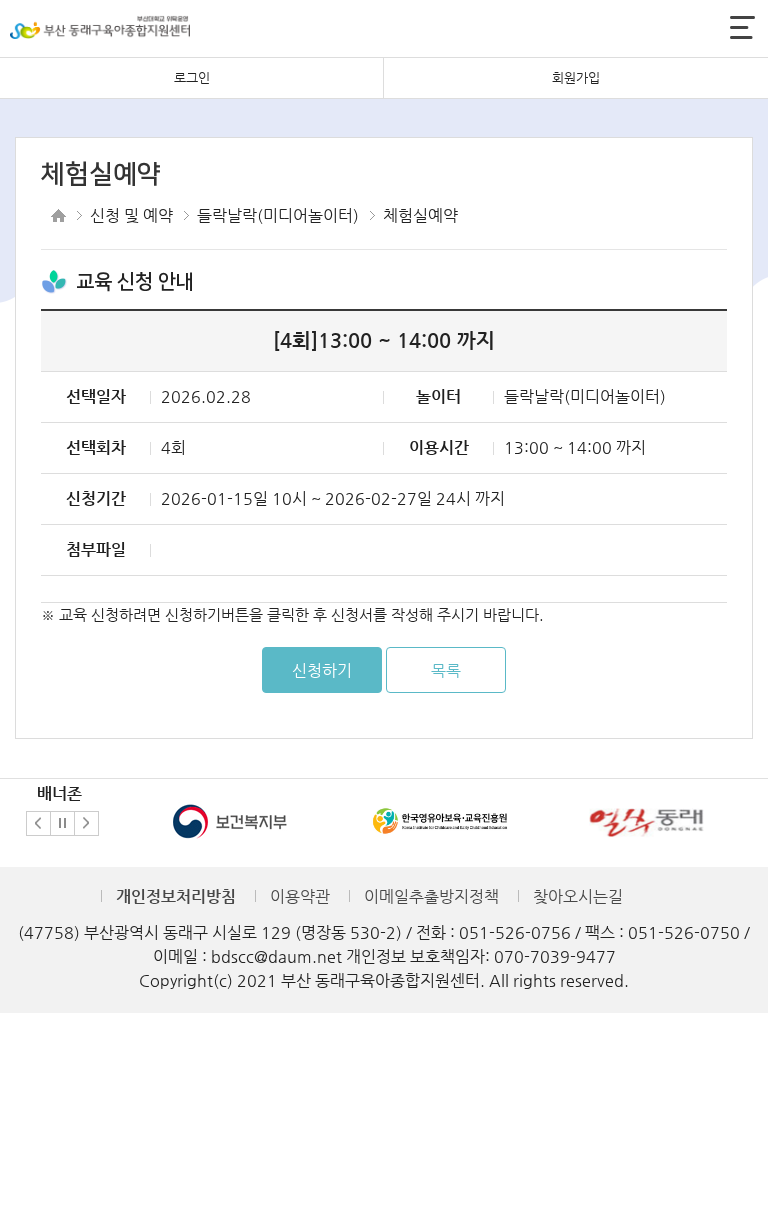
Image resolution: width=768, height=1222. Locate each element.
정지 (62, 823)
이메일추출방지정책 (431, 896)
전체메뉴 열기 (742, 27)
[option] (230, 822)
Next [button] (86, 823)
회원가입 (576, 77)
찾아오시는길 (578, 896)
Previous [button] (38, 823)
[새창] (230, 820)
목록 (446, 670)
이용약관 (300, 896)
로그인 (192, 77)
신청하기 (322, 670)
